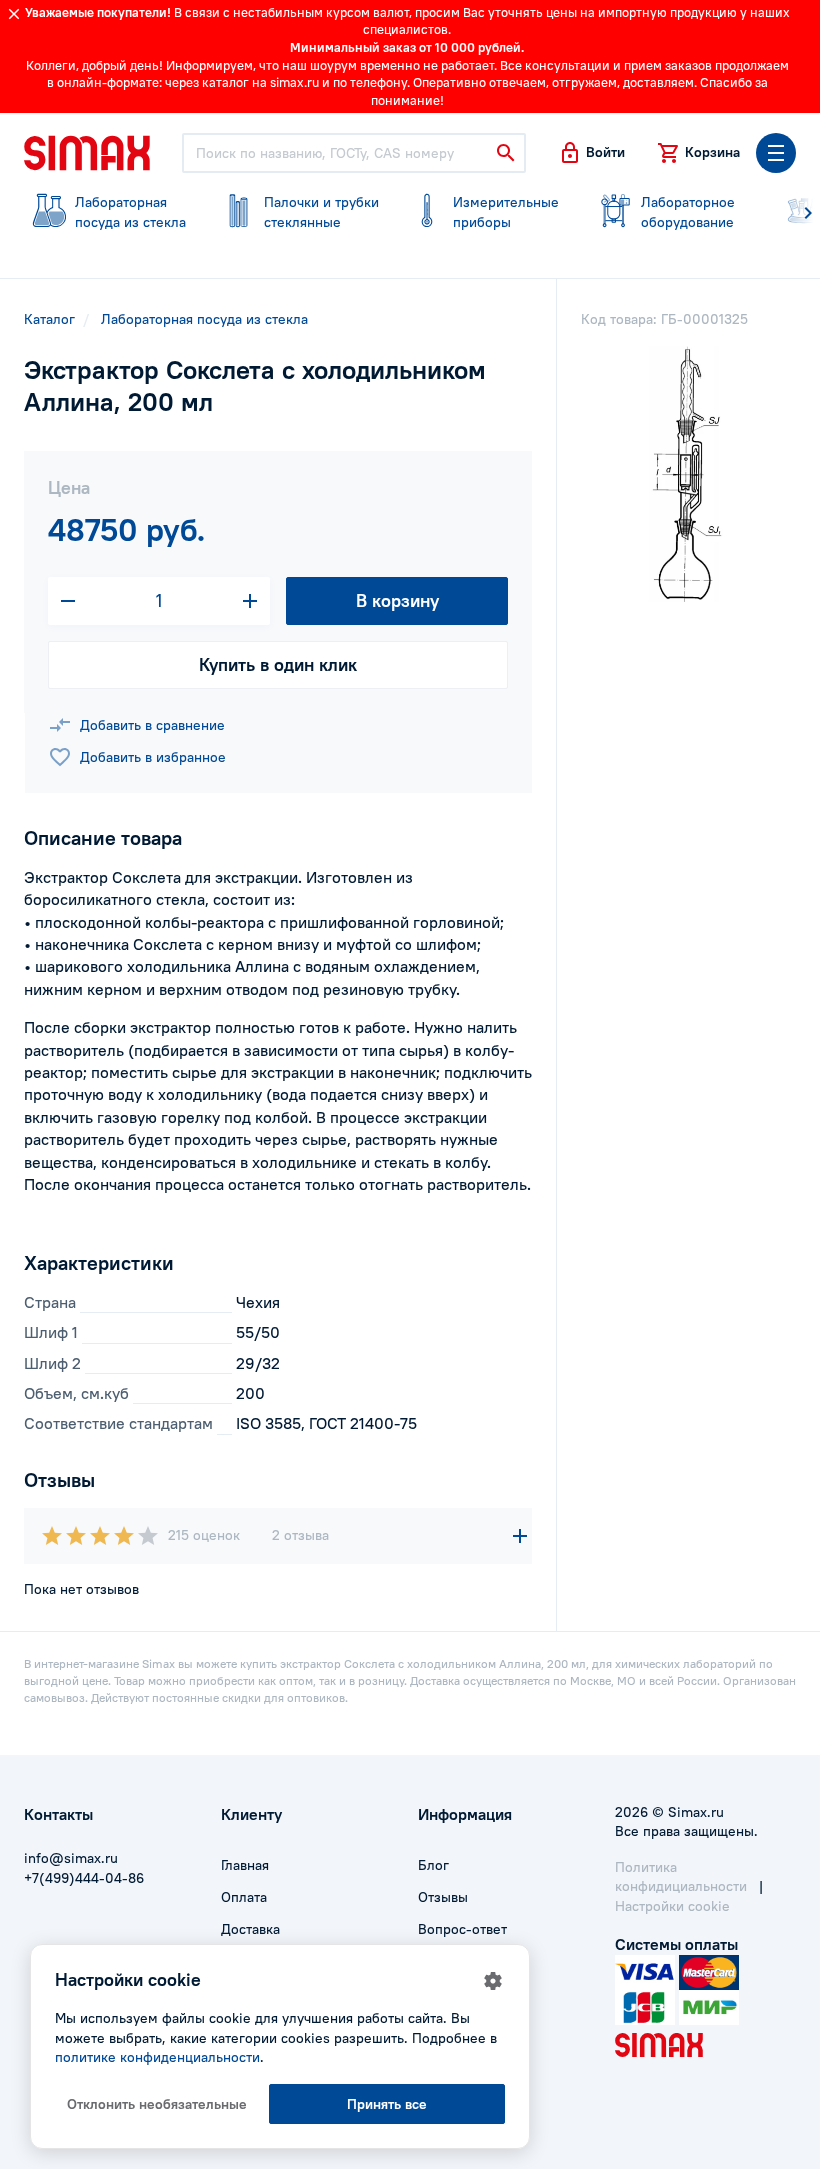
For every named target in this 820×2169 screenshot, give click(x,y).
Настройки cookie (672, 1906)
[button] (591, 153)
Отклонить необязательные (157, 2104)
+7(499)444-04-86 (84, 1878)
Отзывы (443, 1897)
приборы (506, 212)
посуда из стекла (130, 212)
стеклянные (321, 212)
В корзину (397, 600)
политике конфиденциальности (157, 2057)
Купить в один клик (278, 664)
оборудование (688, 212)
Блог (433, 1865)
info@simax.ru (71, 1858)
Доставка (250, 1929)
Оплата (244, 1897)
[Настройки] (493, 1981)
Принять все (387, 2104)
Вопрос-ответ (462, 1929)
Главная (245, 1865)
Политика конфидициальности (681, 1877)
